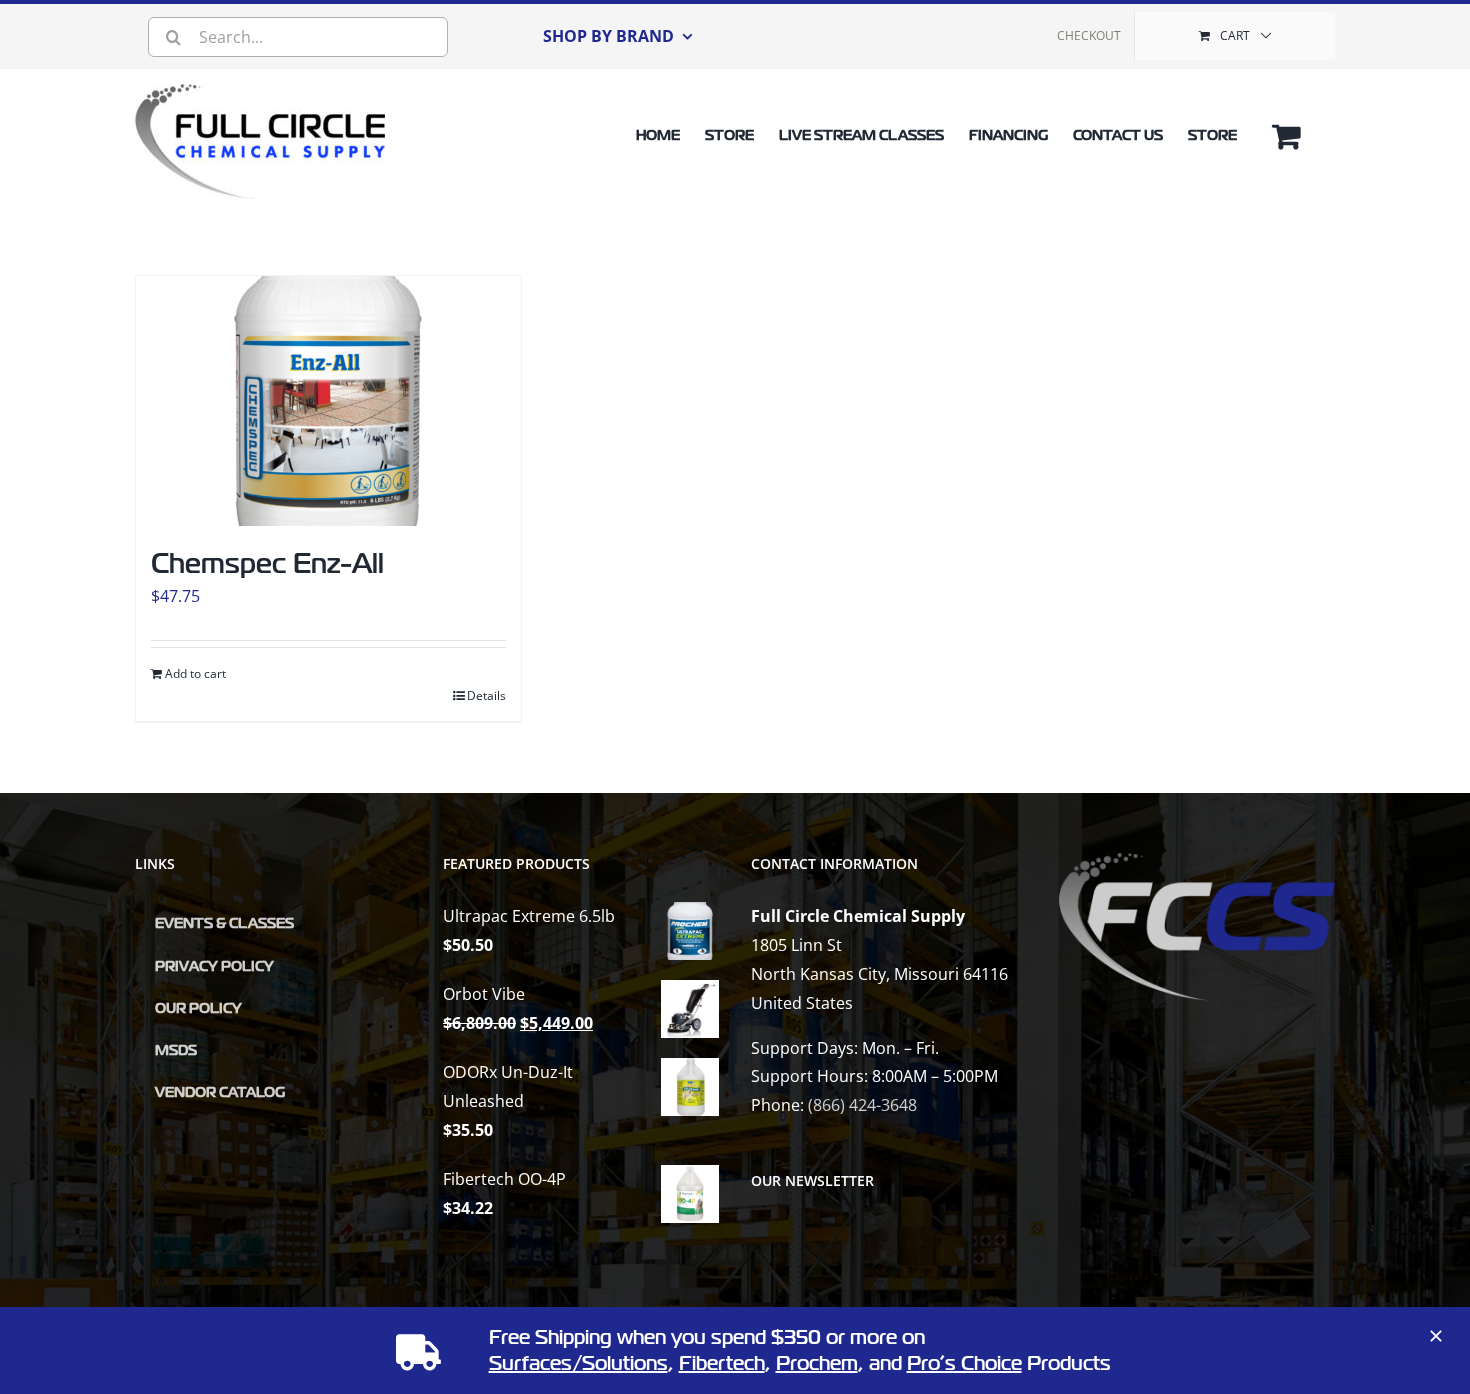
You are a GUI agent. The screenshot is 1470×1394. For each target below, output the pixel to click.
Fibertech (722, 1363)
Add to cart (195, 673)
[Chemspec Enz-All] (328, 401)
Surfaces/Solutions (578, 1363)
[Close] (1436, 1336)
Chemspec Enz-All (267, 563)
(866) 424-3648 (862, 1105)
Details (486, 695)
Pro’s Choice (964, 1363)
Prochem (817, 1363)
